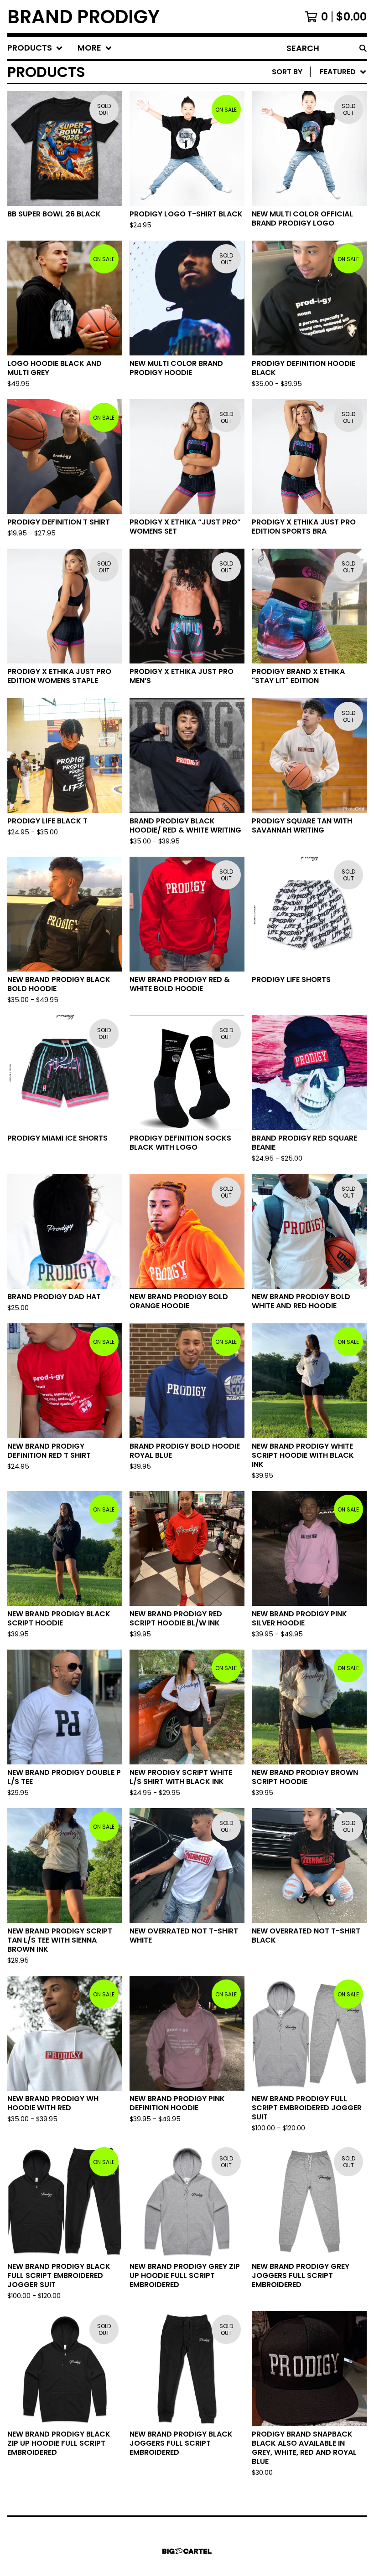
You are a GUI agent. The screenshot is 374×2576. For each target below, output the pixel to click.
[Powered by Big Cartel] (187, 2551)
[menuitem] (35, 48)
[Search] (363, 48)
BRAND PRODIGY (83, 17)
